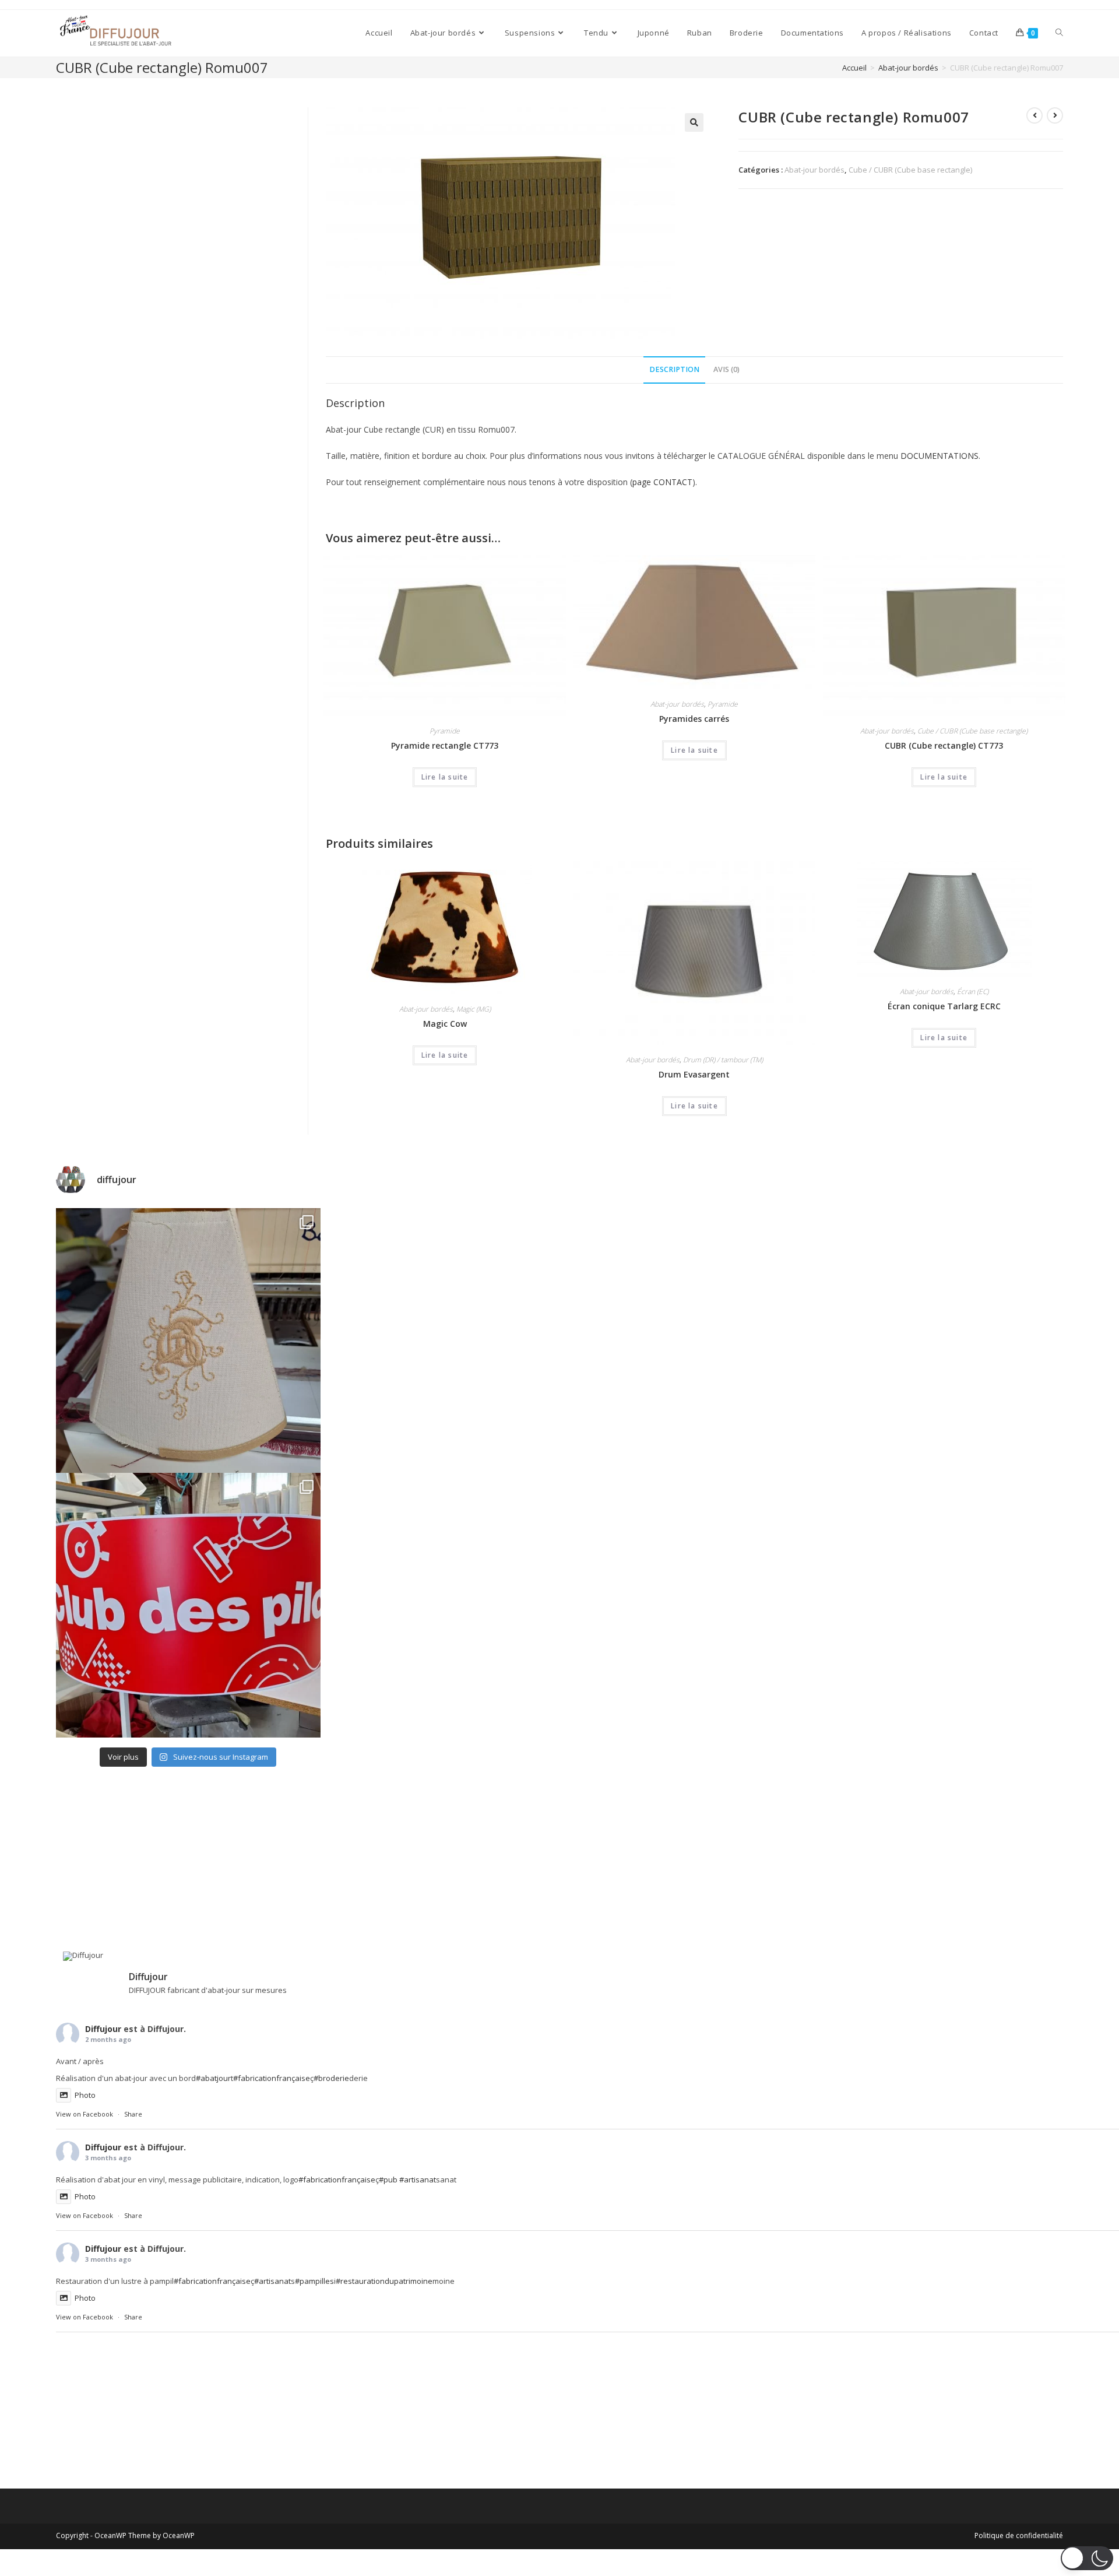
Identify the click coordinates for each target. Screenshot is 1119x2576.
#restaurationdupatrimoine (384, 2281)
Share (133, 2114)
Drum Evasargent (694, 1074)
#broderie (331, 2078)
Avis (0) (726, 369)
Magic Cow (445, 1024)
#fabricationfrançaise (272, 2078)
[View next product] (1055, 115)
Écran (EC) (973, 992)
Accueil (854, 68)
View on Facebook (85, 2114)
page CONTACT (662, 482)
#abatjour (213, 2078)
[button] (1087, 2558)
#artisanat (418, 2180)
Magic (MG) (474, 1009)
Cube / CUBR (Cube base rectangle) (910, 170)
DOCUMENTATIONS (939, 456)
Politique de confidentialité (1019, 2535)
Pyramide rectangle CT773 (445, 745)
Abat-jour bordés (908, 68)
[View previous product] (1034, 115)
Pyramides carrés (694, 719)
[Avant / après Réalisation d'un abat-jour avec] (188, 1340)
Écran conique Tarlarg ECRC (944, 1006)
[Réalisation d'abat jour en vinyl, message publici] (188, 1605)
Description (674, 369)
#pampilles (314, 2281)
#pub (388, 2180)
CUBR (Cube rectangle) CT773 (944, 745)
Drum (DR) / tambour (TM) (723, 1060)
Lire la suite (445, 777)
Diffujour (103, 2029)
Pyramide (445, 731)
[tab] (674, 370)
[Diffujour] (91, 1956)
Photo (85, 2095)
